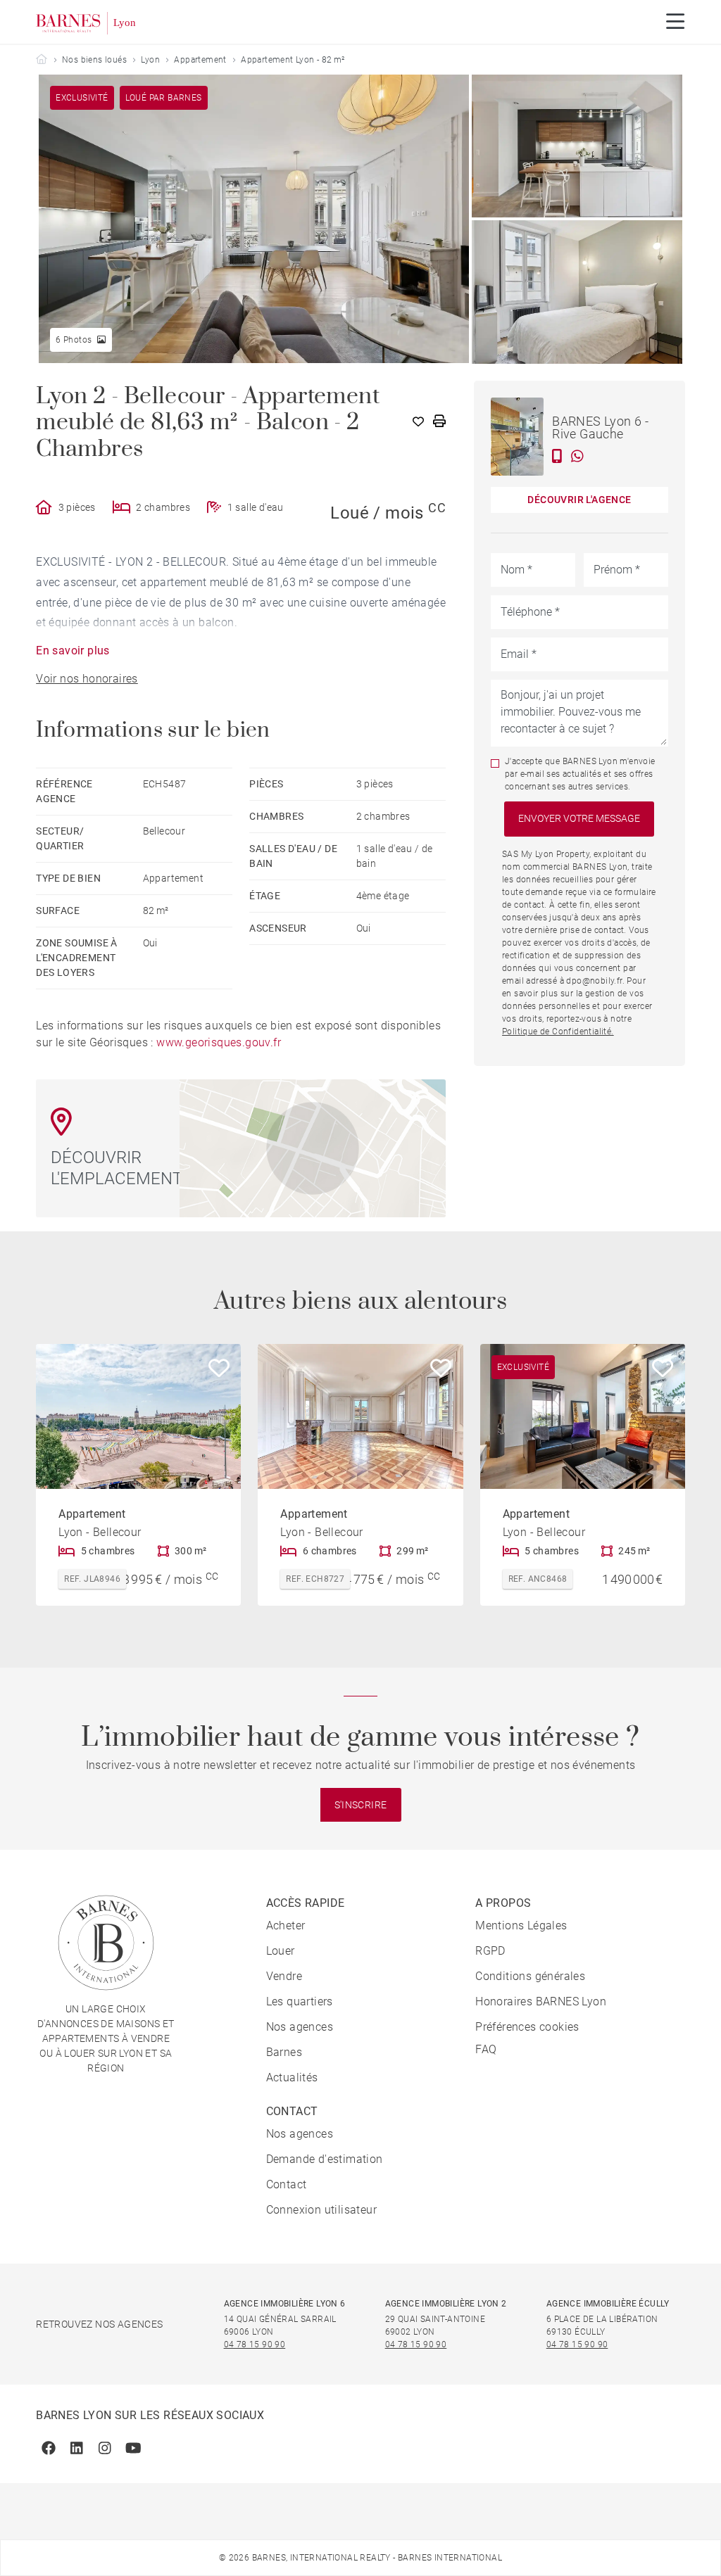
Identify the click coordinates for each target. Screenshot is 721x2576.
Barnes (284, 2052)
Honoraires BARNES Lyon (541, 2001)
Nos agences (300, 2027)
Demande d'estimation (325, 2159)
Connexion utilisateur (321, 2210)
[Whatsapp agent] (577, 456)
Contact (287, 2184)
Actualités (292, 2077)
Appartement (200, 60)
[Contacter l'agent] (557, 456)
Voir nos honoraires (87, 679)
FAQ (486, 2049)
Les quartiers (300, 2001)
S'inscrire (361, 1805)
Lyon (150, 60)
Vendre (284, 1976)
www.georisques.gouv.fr (219, 1042)
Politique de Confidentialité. (558, 1032)
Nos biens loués (94, 60)
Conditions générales (530, 1976)
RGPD (490, 1951)
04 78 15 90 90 (255, 2345)
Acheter (286, 1925)
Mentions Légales (521, 1925)
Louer (281, 1951)
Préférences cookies (527, 2027)
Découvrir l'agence (579, 500)
